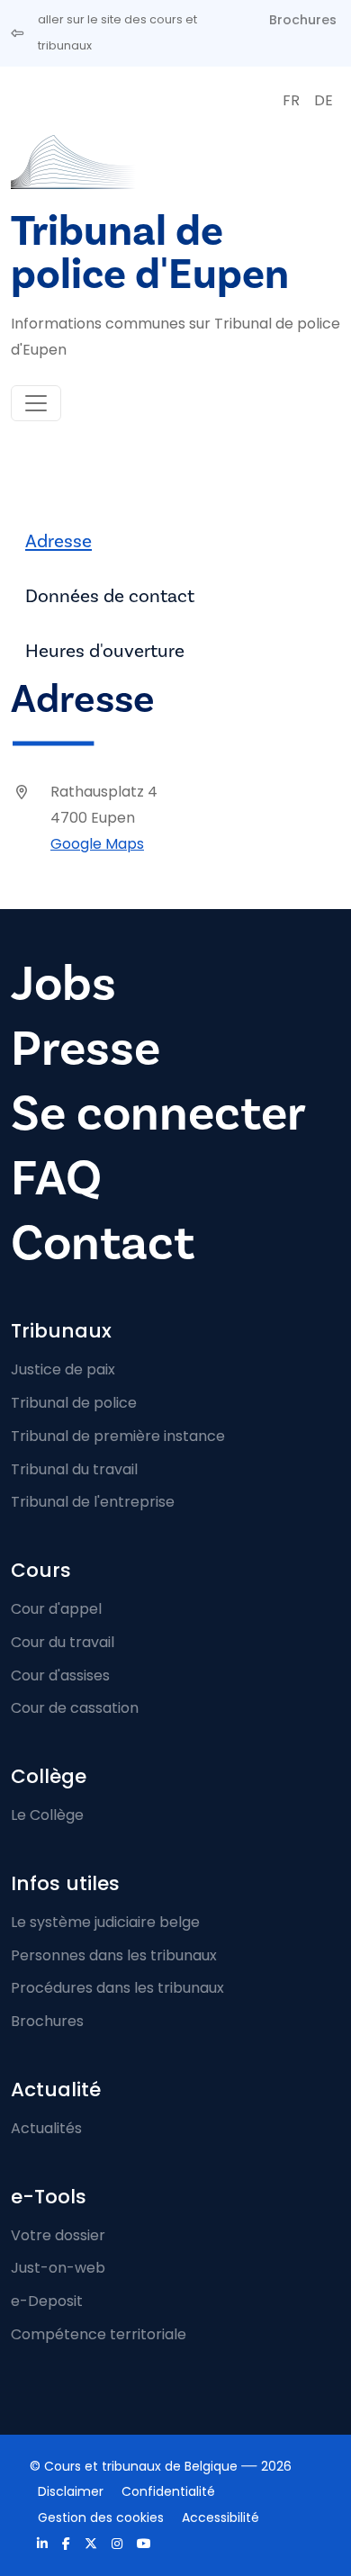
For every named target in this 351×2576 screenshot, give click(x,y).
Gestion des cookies (101, 2517)
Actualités (46, 2128)
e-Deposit (47, 2301)
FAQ (56, 1179)
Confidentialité (168, 2491)
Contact (103, 1243)
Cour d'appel (56, 1609)
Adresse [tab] (58, 541)
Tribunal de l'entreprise (93, 1502)
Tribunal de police (74, 1403)
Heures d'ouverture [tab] (105, 651)
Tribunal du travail (74, 1469)
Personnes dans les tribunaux (114, 1955)
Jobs (63, 984)
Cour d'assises (60, 1675)
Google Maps (97, 844)
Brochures (303, 20)
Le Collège (47, 1815)
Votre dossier (58, 2235)
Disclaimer (71, 2491)
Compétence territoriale (99, 2334)
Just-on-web (58, 2268)
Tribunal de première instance (118, 1436)
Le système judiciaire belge (105, 1922)
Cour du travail (63, 1642)
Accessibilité (220, 2517)
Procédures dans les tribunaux (117, 1988)
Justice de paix (63, 1369)
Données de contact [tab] (110, 596)
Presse (85, 1049)
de (324, 100)
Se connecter (158, 1114)
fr (291, 100)
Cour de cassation (75, 1708)
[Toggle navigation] (36, 403)
